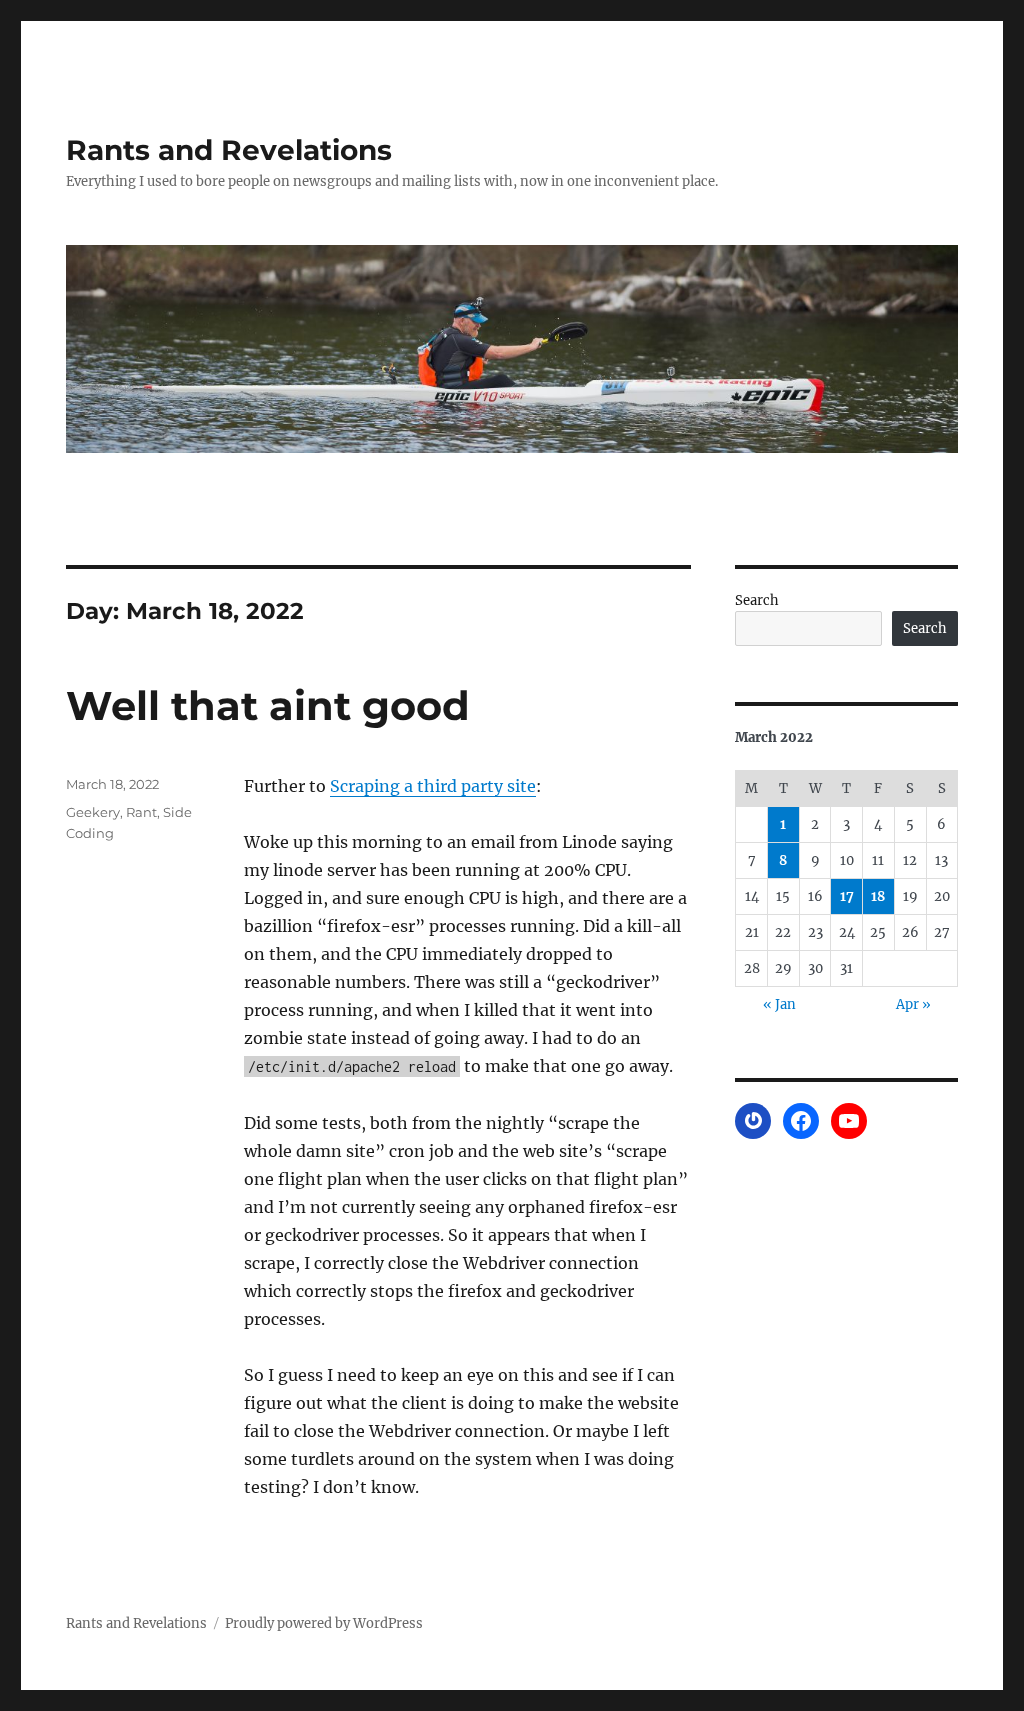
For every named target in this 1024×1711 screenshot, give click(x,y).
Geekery (93, 812)
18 (878, 896)
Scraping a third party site (433, 786)
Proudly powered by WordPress (324, 1623)
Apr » (913, 1004)
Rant (141, 812)
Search (757, 600)
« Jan (779, 1004)
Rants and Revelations (229, 150)
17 (847, 896)
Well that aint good (268, 705)
